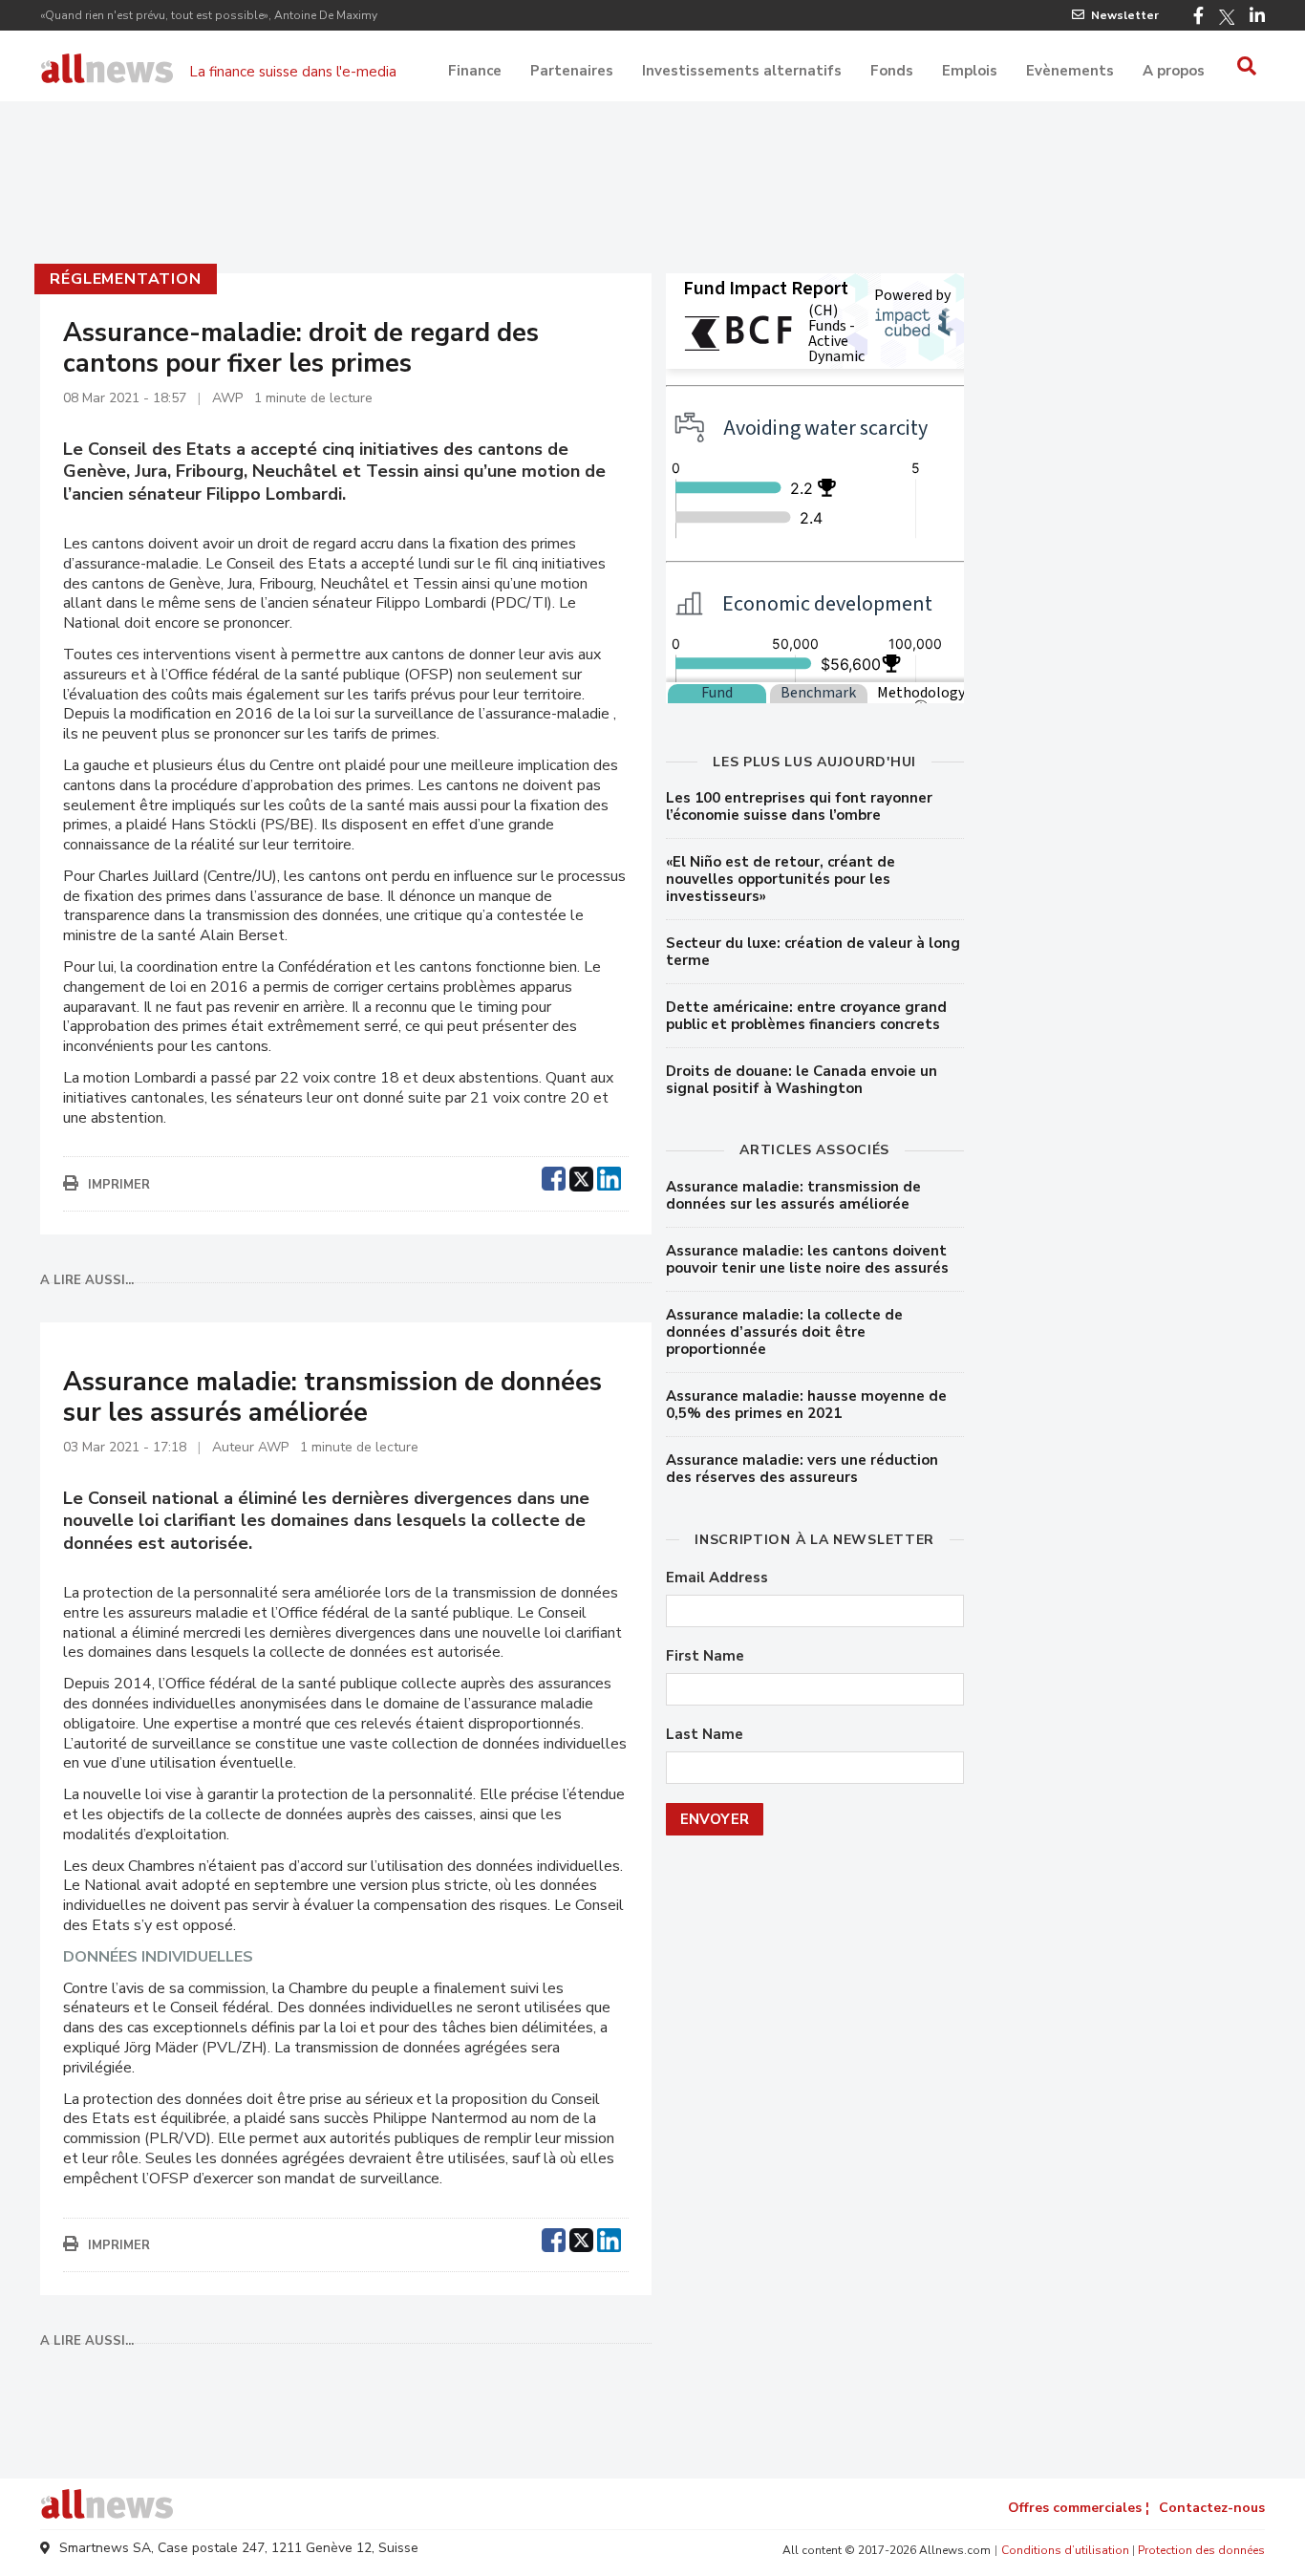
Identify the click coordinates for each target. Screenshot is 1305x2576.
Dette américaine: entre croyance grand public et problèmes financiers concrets (806, 1016)
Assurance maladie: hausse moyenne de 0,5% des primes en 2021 (806, 1405)
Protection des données (1201, 2550)
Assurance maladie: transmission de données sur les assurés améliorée (793, 1195)
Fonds (892, 71)
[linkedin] (609, 1176)
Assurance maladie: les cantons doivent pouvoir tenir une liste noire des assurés (807, 1259)
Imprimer (119, 1185)
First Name (705, 1656)
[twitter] (581, 1176)
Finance (475, 71)
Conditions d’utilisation (1065, 2550)
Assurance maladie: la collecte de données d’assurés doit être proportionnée (784, 1332)
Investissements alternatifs (742, 71)
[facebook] (554, 1176)
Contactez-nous (1212, 2508)
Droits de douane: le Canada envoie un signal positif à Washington (802, 1080)
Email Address (717, 1578)
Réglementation (125, 279)
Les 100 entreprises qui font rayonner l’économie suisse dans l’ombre (799, 806)
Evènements (1070, 71)
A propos (1174, 71)
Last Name (705, 1735)
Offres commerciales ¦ (1079, 2508)
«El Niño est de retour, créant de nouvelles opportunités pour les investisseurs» (781, 879)
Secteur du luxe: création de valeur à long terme (813, 952)
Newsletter (1125, 15)
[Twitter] (1227, 17)
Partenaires (572, 71)
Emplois (970, 71)
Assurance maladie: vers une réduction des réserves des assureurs (802, 1469)
